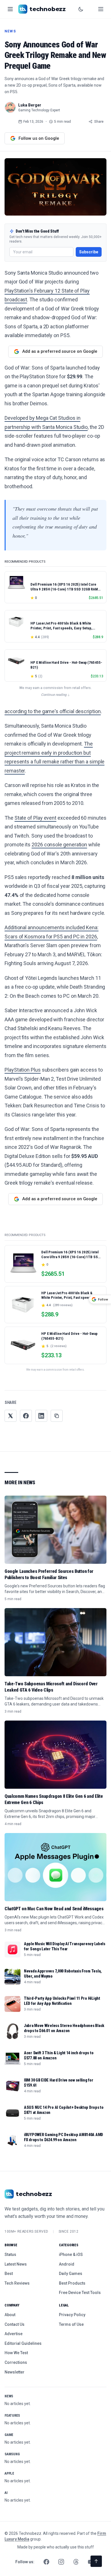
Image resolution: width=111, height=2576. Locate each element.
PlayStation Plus (23, 1070)
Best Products (72, 2283)
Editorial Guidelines (23, 2343)
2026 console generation (59, 845)
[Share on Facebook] (26, 1416)
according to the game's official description (53, 711)
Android (67, 2264)
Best (9, 2274)
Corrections (16, 2362)
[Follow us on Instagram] (61, 2562)
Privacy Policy (72, 2315)
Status (10, 2254)
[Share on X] (11, 1416)
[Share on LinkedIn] (41, 1416)
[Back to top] (96, 2561)
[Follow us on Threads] (76, 2562)
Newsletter (15, 2372)
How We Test (16, 2353)
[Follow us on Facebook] (46, 2562)
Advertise (14, 2334)
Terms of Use (71, 2324)
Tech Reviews (17, 2283)
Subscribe (89, 252)
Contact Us (15, 2324)
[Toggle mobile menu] (101, 9)
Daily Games (71, 2274)
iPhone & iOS (71, 2254)
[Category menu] (10, 9)
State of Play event (35, 818)
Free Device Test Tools (80, 2293)
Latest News (16, 2264)
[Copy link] (57, 1416)
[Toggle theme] (81, 9)
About (10, 2315)
